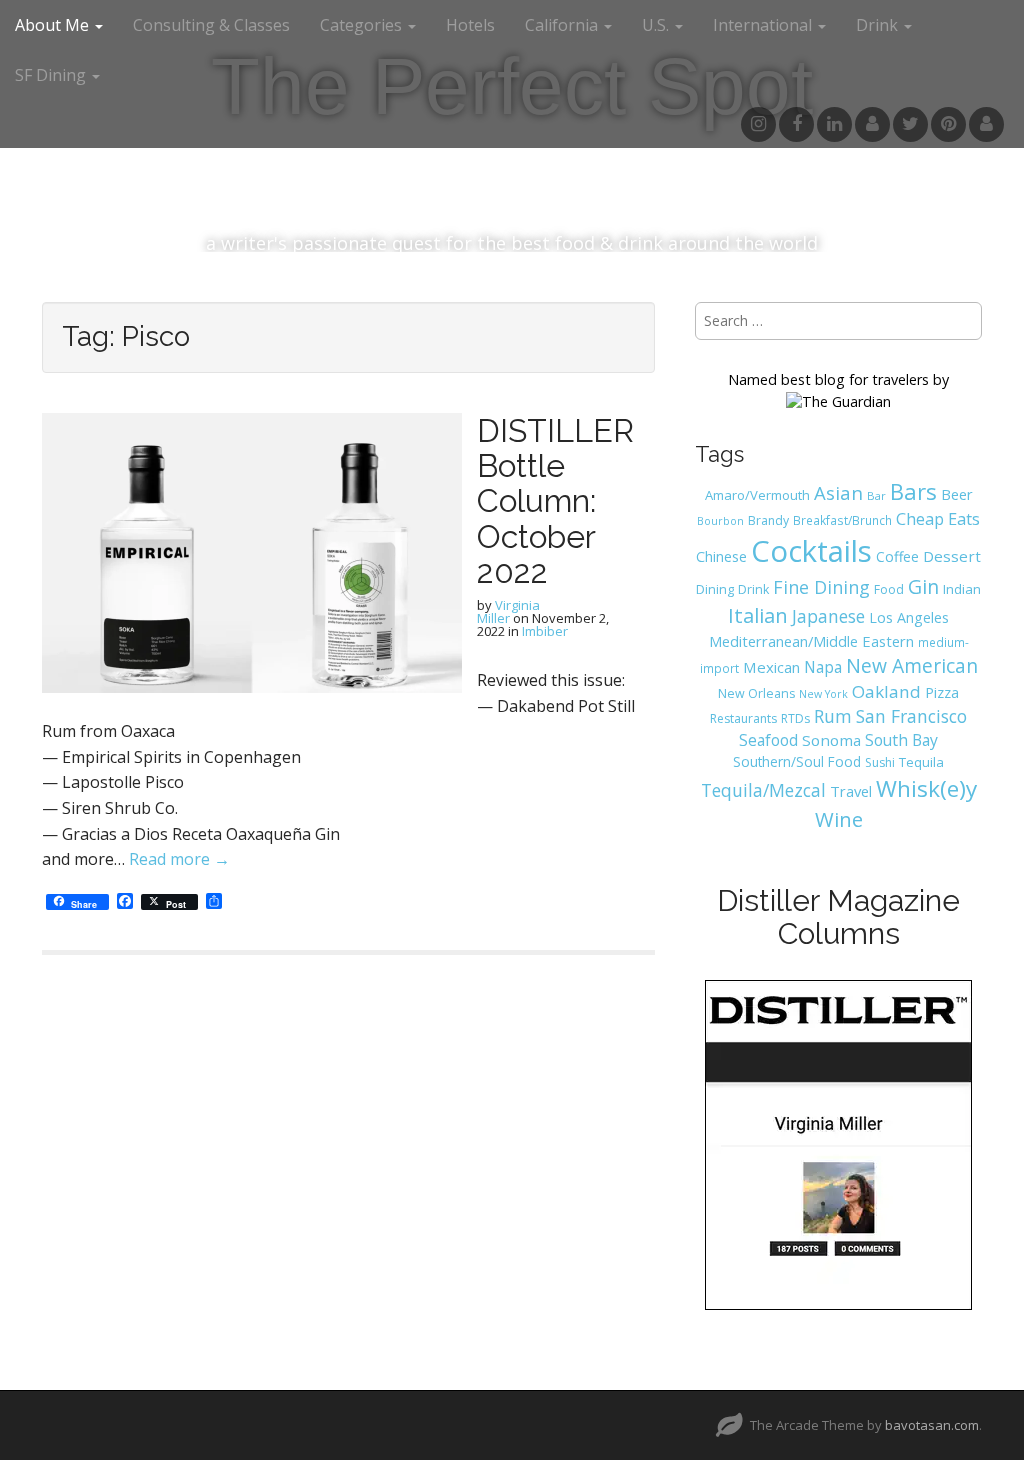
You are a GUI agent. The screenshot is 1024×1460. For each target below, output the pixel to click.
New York (823, 694)
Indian (962, 589)
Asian (838, 492)
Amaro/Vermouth (757, 495)
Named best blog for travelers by (838, 379)
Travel (851, 791)
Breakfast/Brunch (842, 520)
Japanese (828, 616)
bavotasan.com (932, 1425)
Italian (758, 615)
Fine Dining (821, 587)
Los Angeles (909, 617)
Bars (913, 491)
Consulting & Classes (211, 25)
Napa (823, 667)
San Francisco (911, 716)
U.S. (657, 25)
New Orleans (756, 693)
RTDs (795, 718)
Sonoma (831, 740)
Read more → (179, 859)
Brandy (768, 520)
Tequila (921, 762)
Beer (957, 494)
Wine (839, 819)
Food (889, 589)
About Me (54, 25)
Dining (715, 589)
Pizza (942, 692)
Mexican (771, 667)
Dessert (952, 556)
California (563, 25)
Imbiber (545, 631)
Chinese (721, 556)
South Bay (901, 740)
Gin (923, 586)
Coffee (897, 556)
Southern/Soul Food (797, 761)
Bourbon (720, 521)
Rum (833, 716)
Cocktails (811, 551)
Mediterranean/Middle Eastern (811, 641)
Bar (876, 495)
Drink (753, 589)
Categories (363, 25)
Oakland (886, 691)
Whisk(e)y (926, 788)
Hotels (470, 25)
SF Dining (52, 75)
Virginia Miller (508, 611)
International (764, 25)
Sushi (880, 762)
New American (912, 665)
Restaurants (743, 718)
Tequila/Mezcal (763, 790)
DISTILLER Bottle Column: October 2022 (555, 501)
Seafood (768, 740)
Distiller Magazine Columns (838, 917)
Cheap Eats (938, 519)
